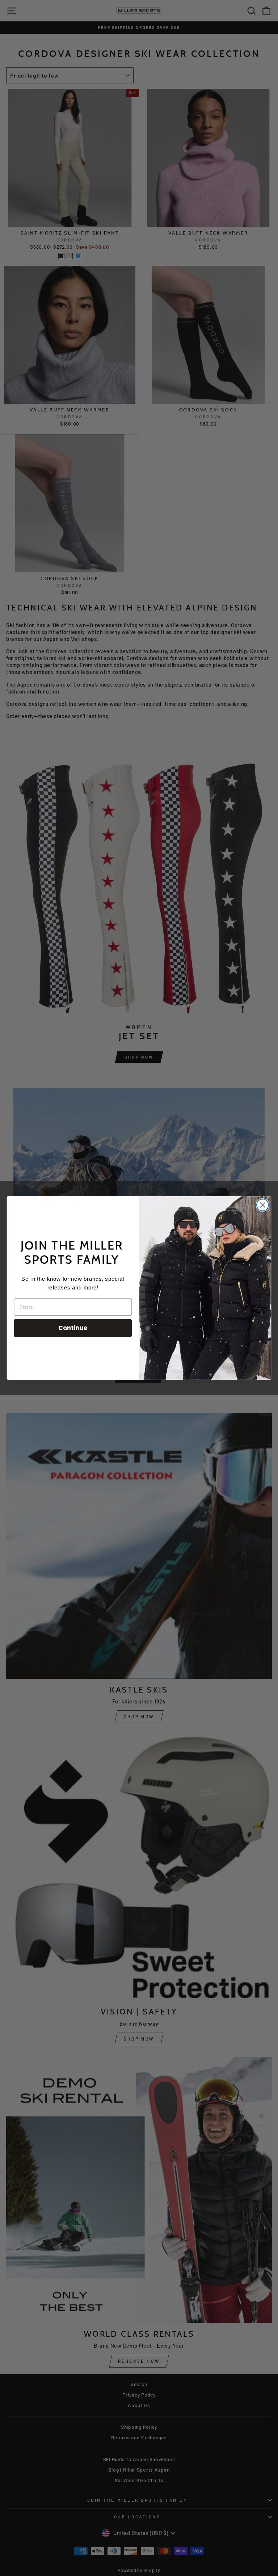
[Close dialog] (263, 1205)
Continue (73, 1328)
